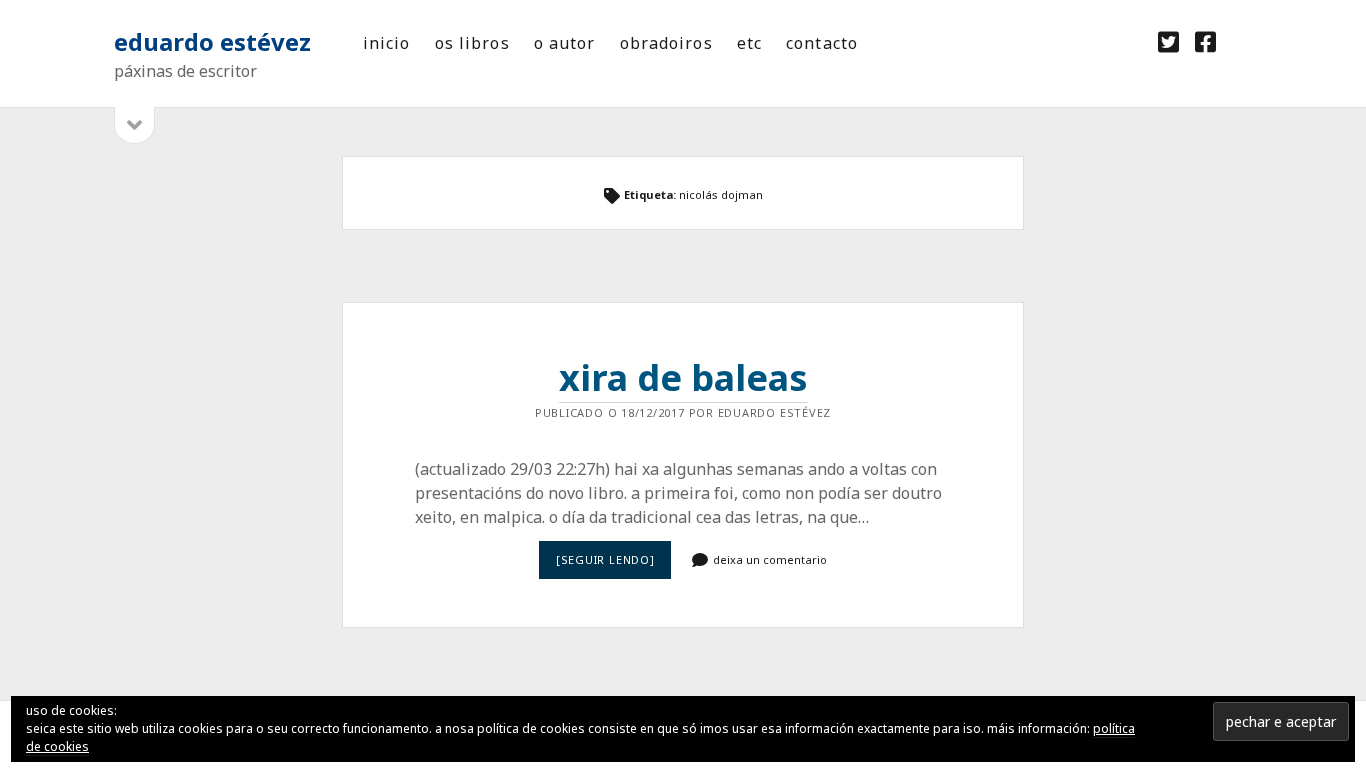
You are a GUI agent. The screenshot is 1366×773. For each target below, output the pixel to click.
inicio (387, 43)
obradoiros (666, 43)
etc (749, 43)
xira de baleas (683, 377)
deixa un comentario (770, 559)
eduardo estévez (212, 41)
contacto (822, 43)
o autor (565, 43)
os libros (472, 43)
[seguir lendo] (613, 565)
